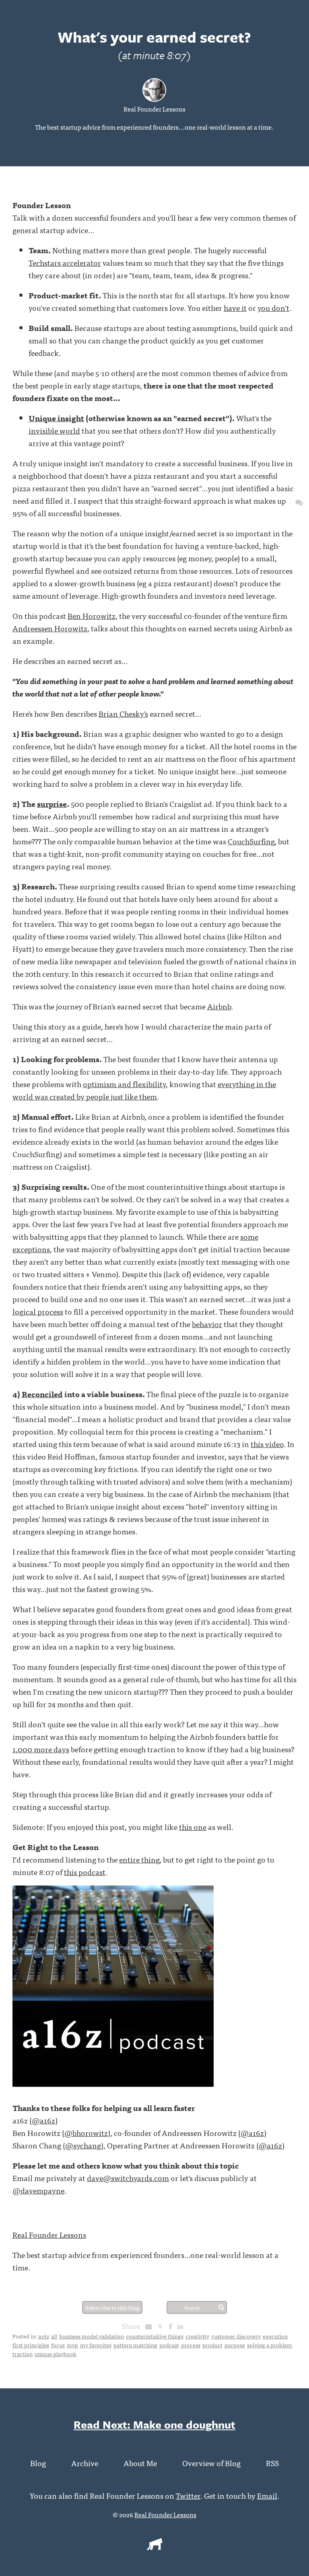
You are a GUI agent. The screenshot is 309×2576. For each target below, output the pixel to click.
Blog (38, 2463)
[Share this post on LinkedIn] (182, 2326)
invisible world (54, 430)
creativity (197, 2336)
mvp (72, 2345)
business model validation (92, 2336)
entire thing (139, 1859)
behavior (207, 1324)
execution (275, 2336)
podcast (169, 2345)
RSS (272, 2463)
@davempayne (38, 2190)
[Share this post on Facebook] (172, 2326)
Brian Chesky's (123, 713)
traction (23, 2354)
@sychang (83, 2145)
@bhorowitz (86, 2133)
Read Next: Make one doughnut (154, 2424)
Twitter (188, 2495)
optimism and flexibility (124, 1084)
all (54, 2336)
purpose (235, 2345)
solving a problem (270, 2345)
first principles (31, 2345)
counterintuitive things (155, 2336)
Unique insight (56, 418)
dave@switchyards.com (128, 2178)
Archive (85, 2463)
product (212, 2345)
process (191, 2345)
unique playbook (56, 2354)
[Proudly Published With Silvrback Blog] (154, 2547)
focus (58, 2345)
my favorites (96, 2345)
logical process (38, 1311)
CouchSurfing (251, 841)
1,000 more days (41, 1749)
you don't (273, 307)
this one (193, 1827)
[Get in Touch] (299, 502)
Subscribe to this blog (112, 2307)
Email (267, 2495)
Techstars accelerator (65, 262)
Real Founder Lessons (154, 109)
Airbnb (219, 1006)
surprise (52, 803)
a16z (44, 2336)
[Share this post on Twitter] (163, 2326)
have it (235, 307)
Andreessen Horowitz (50, 628)
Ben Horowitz (92, 615)
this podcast (85, 1872)
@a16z (43, 2120)
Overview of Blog (211, 2463)
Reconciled (42, 1394)
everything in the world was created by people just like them (144, 1090)
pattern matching (135, 2345)
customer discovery (236, 2336)
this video (267, 1444)
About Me (140, 2463)
